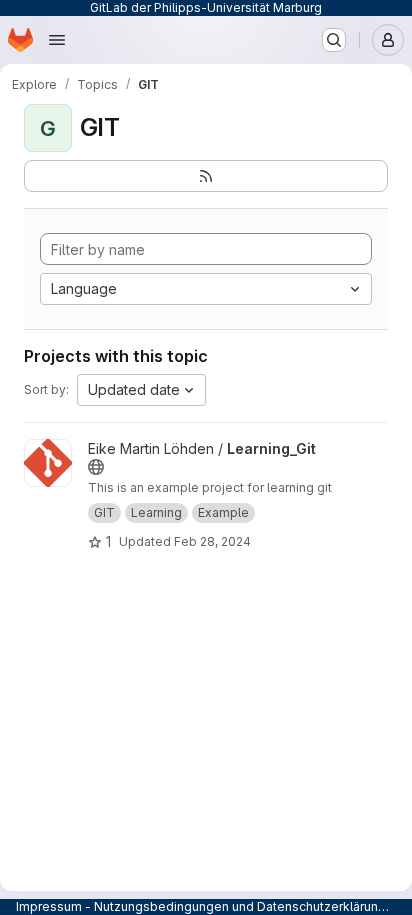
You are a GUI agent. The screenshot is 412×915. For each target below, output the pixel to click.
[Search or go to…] (334, 40)
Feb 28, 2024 (212, 541)
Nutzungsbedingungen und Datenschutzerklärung (240, 906)
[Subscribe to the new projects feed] (206, 176)
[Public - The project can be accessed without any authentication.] (96, 467)
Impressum (49, 906)
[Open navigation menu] (57, 40)
